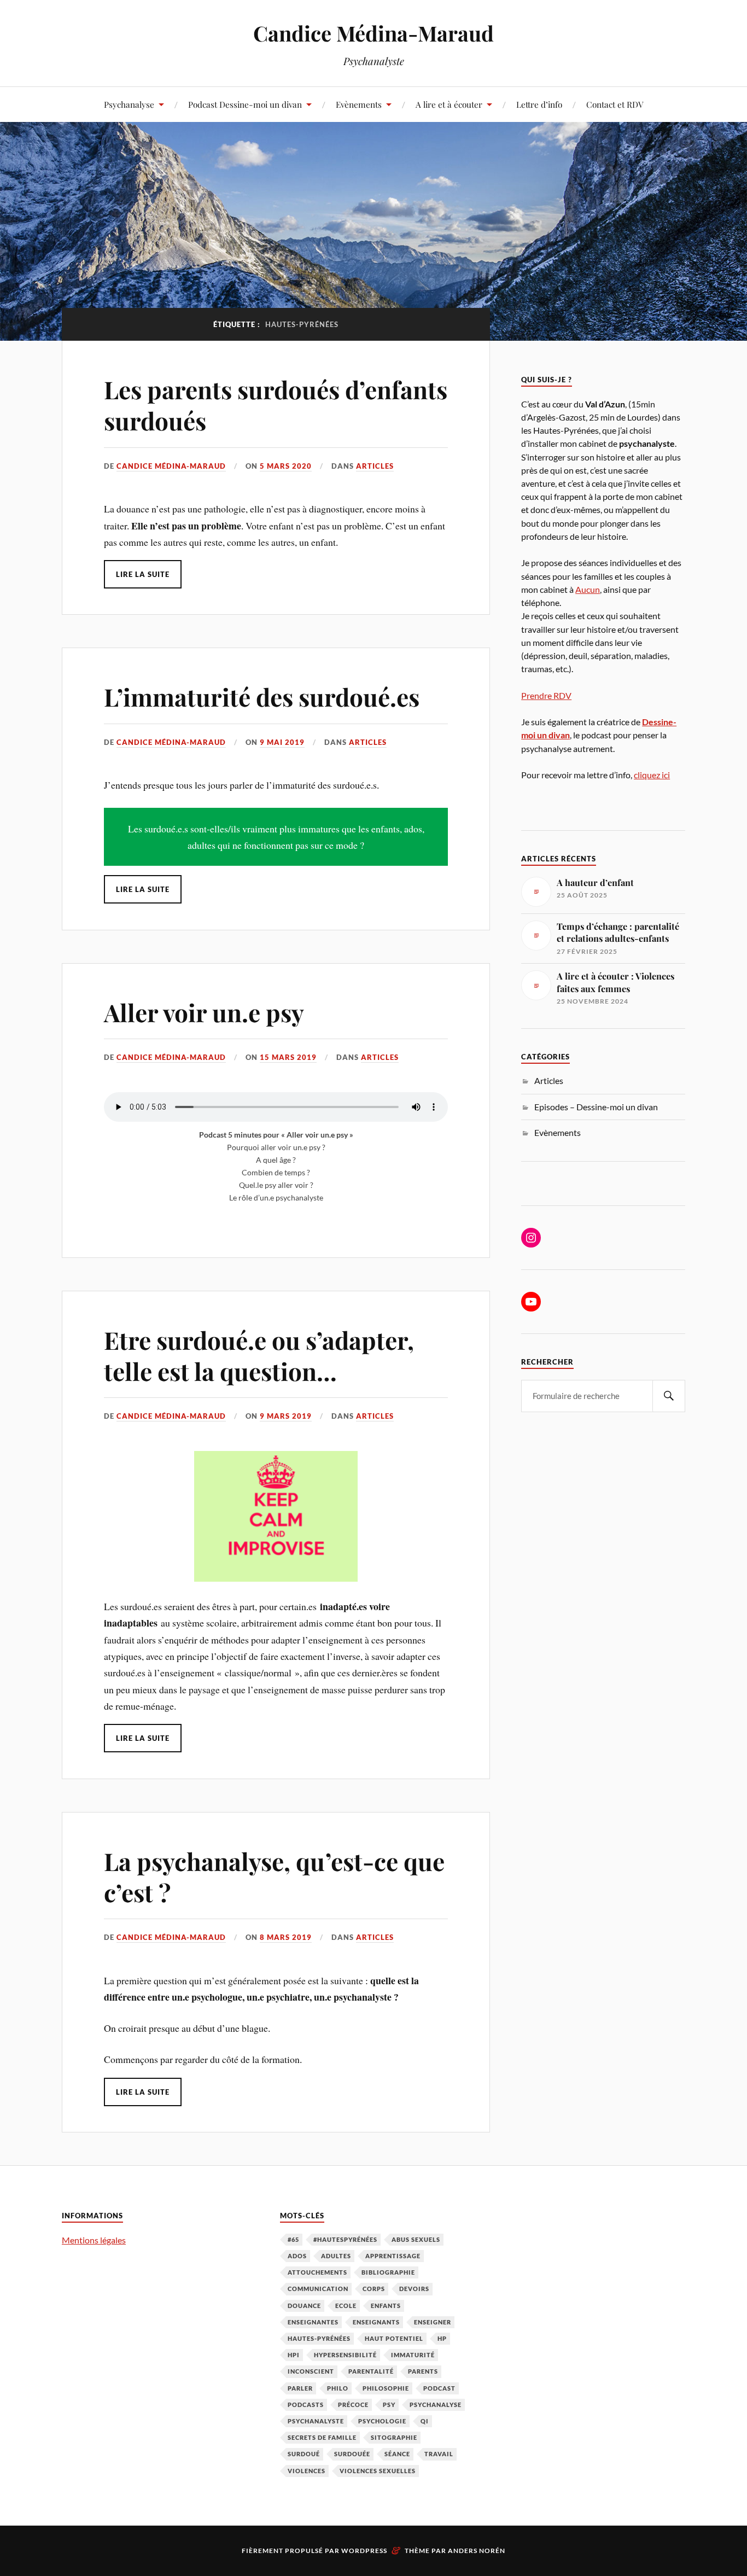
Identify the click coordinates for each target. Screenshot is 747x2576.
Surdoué (304, 2454)
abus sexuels (416, 2239)
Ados (297, 2256)
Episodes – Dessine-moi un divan (596, 1107)
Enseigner (433, 2322)
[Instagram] (531, 1238)
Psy (389, 2405)
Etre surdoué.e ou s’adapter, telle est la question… (259, 1355)
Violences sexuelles (378, 2471)
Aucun (588, 589)
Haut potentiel (394, 2338)
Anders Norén (477, 2551)
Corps (374, 2289)
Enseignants (376, 2322)
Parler (300, 2388)
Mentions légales (94, 2240)
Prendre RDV (546, 695)
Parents (423, 2371)
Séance (397, 2454)
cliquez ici (652, 775)
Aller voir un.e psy (204, 1012)
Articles (375, 466)
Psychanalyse (129, 104)
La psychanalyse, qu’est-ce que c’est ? (274, 1876)
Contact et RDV (615, 104)
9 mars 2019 (286, 1416)
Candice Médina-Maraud (373, 33)
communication (318, 2289)
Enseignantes (313, 2322)
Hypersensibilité (345, 2355)
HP (442, 2338)
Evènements (359, 104)
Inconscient (311, 2371)
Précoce (353, 2405)
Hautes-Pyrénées (319, 2338)
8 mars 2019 (286, 1937)
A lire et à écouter (449, 104)
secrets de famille (322, 2437)
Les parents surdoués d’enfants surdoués (276, 405)
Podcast (439, 2388)
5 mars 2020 (286, 466)
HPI (294, 2355)
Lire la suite (143, 574)
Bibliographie (388, 2272)
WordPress (364, 2551)
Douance (304, 2306)
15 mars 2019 (288, 1057)
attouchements (317, 2272)
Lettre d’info (539, 104)
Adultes (336, 2256)
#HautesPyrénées (345, 2239)
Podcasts (306, 2405)
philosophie (386, 2388)
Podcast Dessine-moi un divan (245, 104)
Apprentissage (393, 2256)
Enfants (386, 2306)
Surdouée (352, 2454)
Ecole (346, 2306)
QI (425, 2421)
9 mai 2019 (282, 742)
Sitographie (394, 2437)
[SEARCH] (669, 1396)
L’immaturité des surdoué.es (262, 697)
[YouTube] (531, 1302)
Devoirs (414, 2289)
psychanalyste (316, 2421)
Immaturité (413, 2355)
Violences (307, 2471)
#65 (293, 2239)
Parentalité (371, 2371)
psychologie (382, 2421)
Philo (338, 2388)
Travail (439, 2454)
